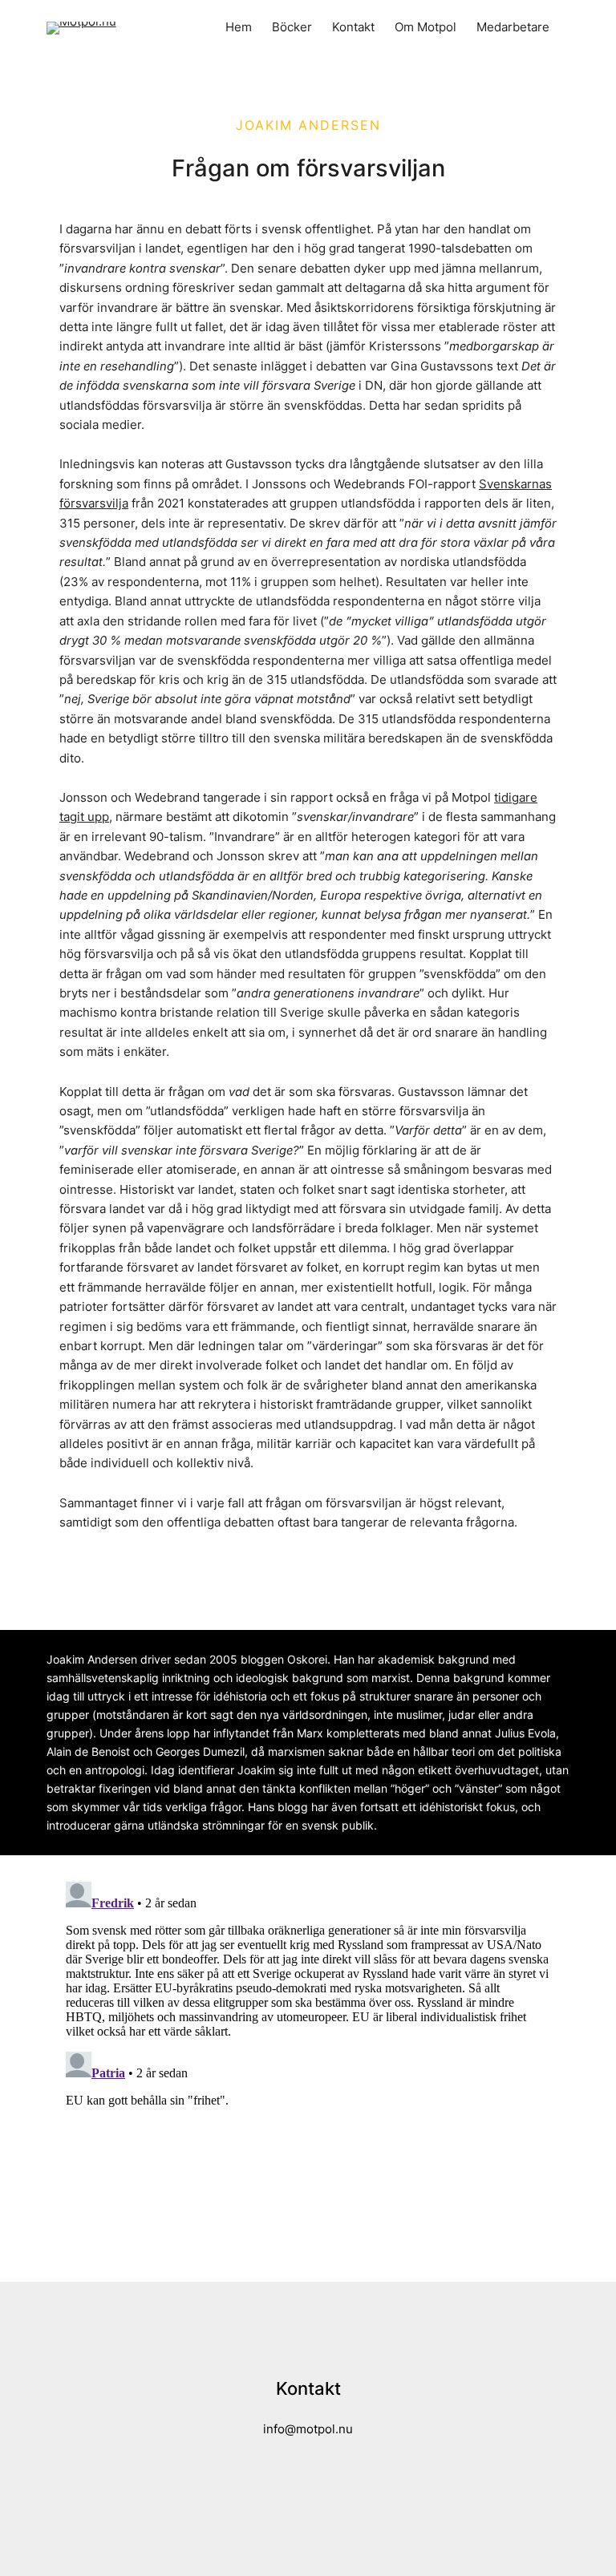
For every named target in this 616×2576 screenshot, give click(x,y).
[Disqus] (308, 2076)
